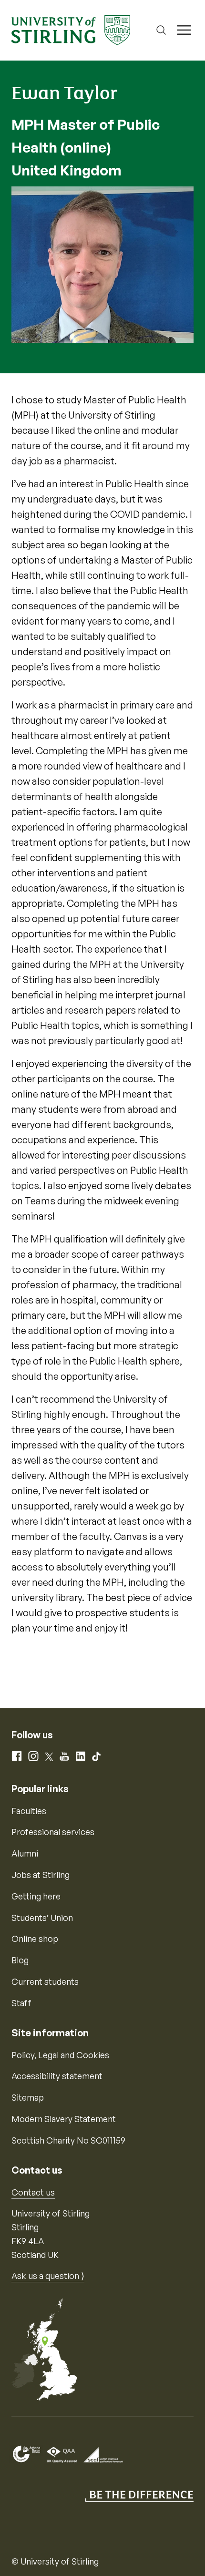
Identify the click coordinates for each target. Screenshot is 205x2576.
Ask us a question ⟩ (48, 2276)
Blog (20, 1960)
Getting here (36, 1896)
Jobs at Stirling (41, 1875)
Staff (21, 2003)
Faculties (29, 1811)
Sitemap (28, 2097)
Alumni (25, 1853)
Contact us (33, 2192)
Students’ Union (42, 1918)
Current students (45, 1981)
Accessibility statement (57, 2076)
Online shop (35, 1939)
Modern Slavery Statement (64, 2119)
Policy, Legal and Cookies (60, 2055)
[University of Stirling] (71, 29)
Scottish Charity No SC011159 (68, 2140)
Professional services (53, 1832)
